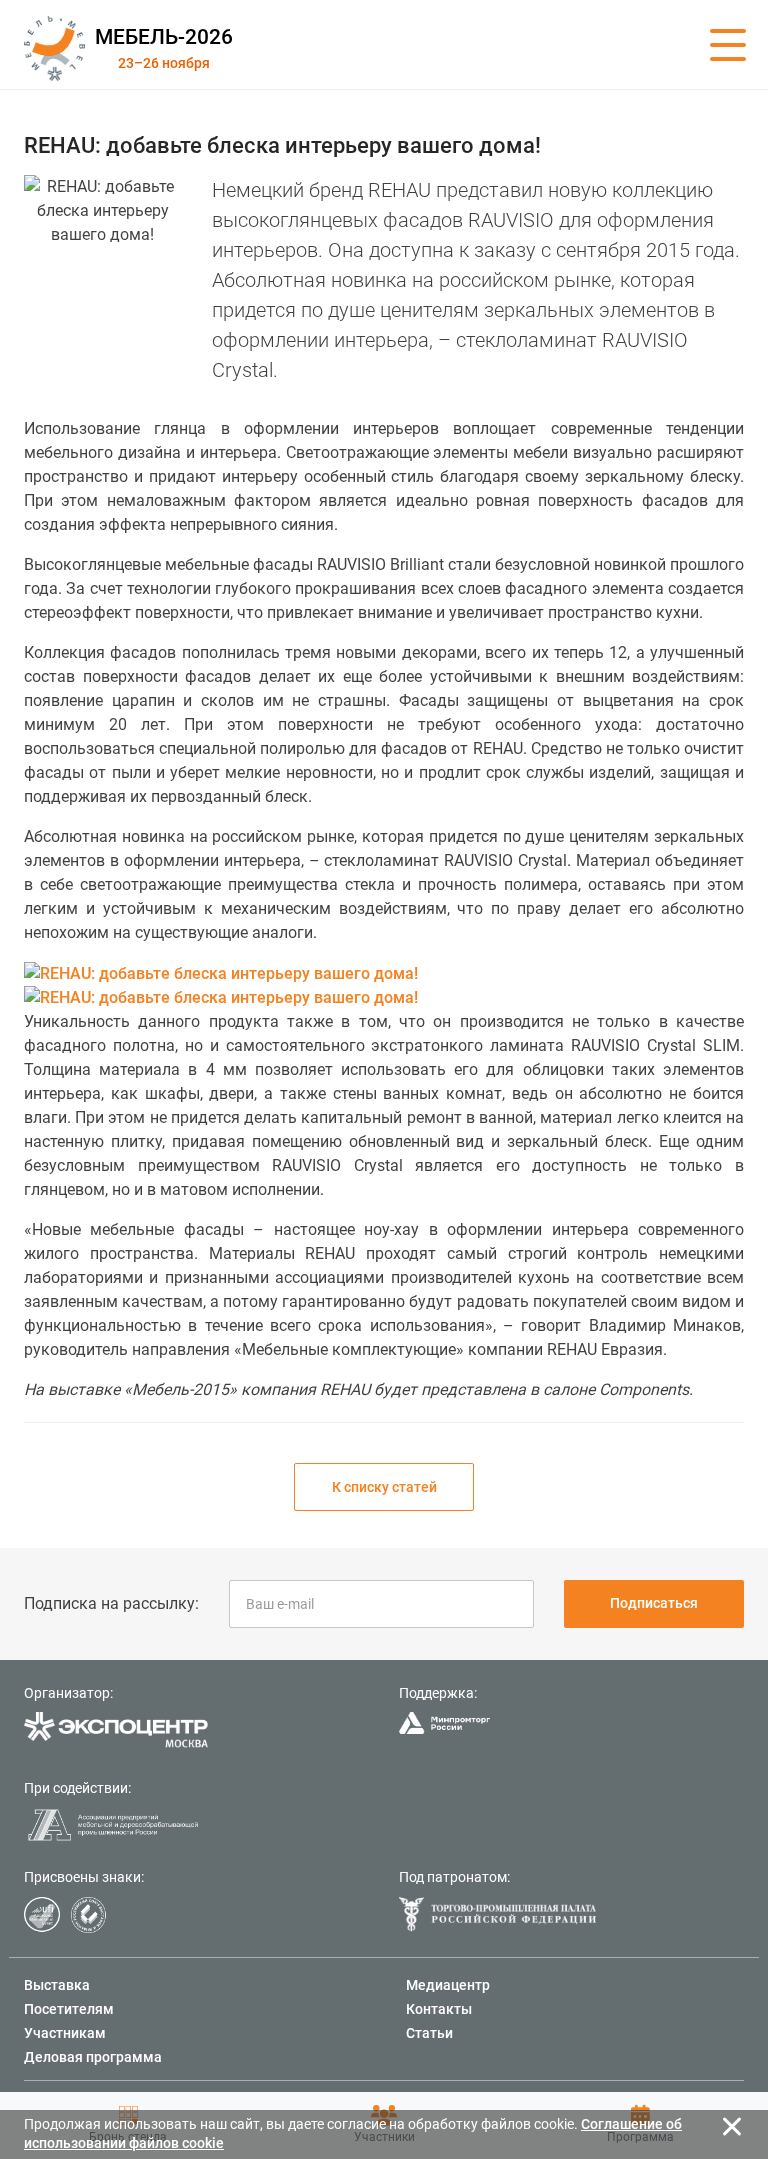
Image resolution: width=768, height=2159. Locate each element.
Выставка (57, 1985)
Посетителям (69, 2009)
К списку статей (384, 1487)
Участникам (65, 2033)
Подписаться (654, 1603)
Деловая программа (93, 2057)
